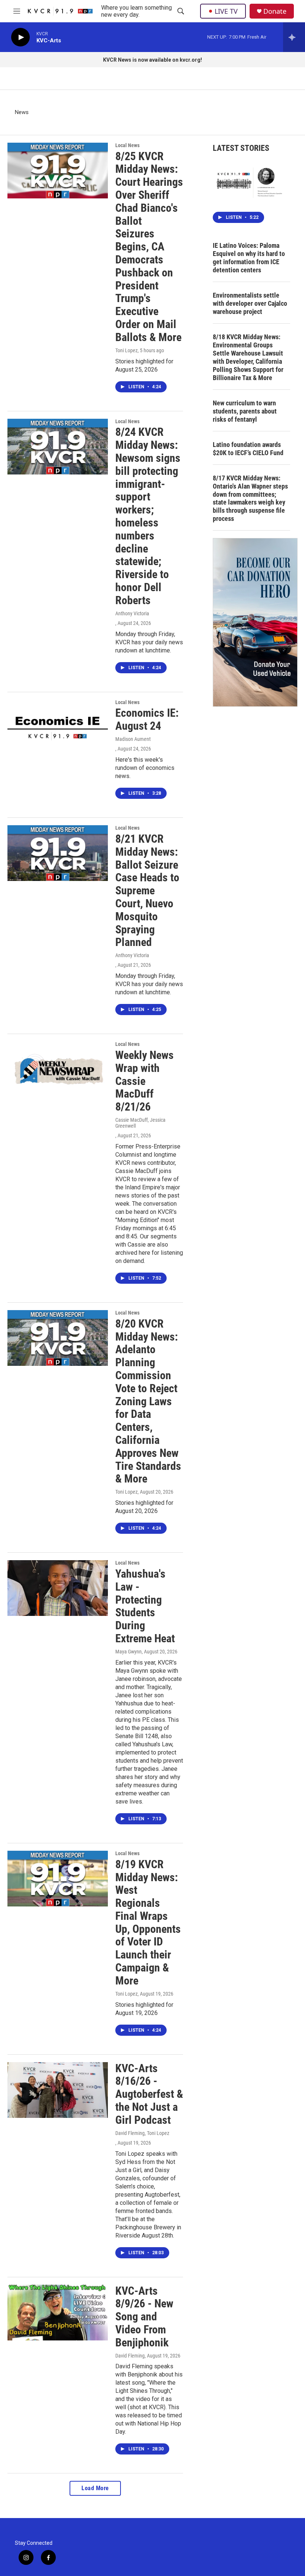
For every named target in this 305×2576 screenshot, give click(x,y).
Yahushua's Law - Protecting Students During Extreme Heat (145, 1606)
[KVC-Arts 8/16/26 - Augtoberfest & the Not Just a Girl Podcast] (58, 2090)
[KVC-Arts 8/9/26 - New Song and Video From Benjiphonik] (58, 2313)
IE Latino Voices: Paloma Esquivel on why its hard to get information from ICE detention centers (249, 258)
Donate (275, 11)
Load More (95, 2488)
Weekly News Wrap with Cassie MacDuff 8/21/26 (145, 1081)
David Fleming (130, 2356)
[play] (20, 37)
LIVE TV (226, 11)
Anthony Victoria (132, 613)
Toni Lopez (126, 350)
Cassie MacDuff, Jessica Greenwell (140, 1123)
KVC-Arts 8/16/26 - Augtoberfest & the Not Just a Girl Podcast (149, 2094)
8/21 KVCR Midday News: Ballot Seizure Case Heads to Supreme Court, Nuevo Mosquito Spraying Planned (147, 890)
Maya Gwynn (129, 1652)
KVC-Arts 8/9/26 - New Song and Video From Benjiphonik (144, 2317)
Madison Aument (133, 739)
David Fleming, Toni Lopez (142, 2133)
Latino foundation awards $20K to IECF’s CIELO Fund (248, 449)
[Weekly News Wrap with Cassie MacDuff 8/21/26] (58, 1069)
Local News (127, 145)
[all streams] (294, 37)
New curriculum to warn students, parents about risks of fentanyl (245, 411)
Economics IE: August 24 (147, 719)
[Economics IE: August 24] (58, 728)
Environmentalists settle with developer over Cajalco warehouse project (250, 303)
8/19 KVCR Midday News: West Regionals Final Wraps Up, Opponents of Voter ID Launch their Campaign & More (148, 1922)
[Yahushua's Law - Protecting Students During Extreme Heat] (58, 1588)
